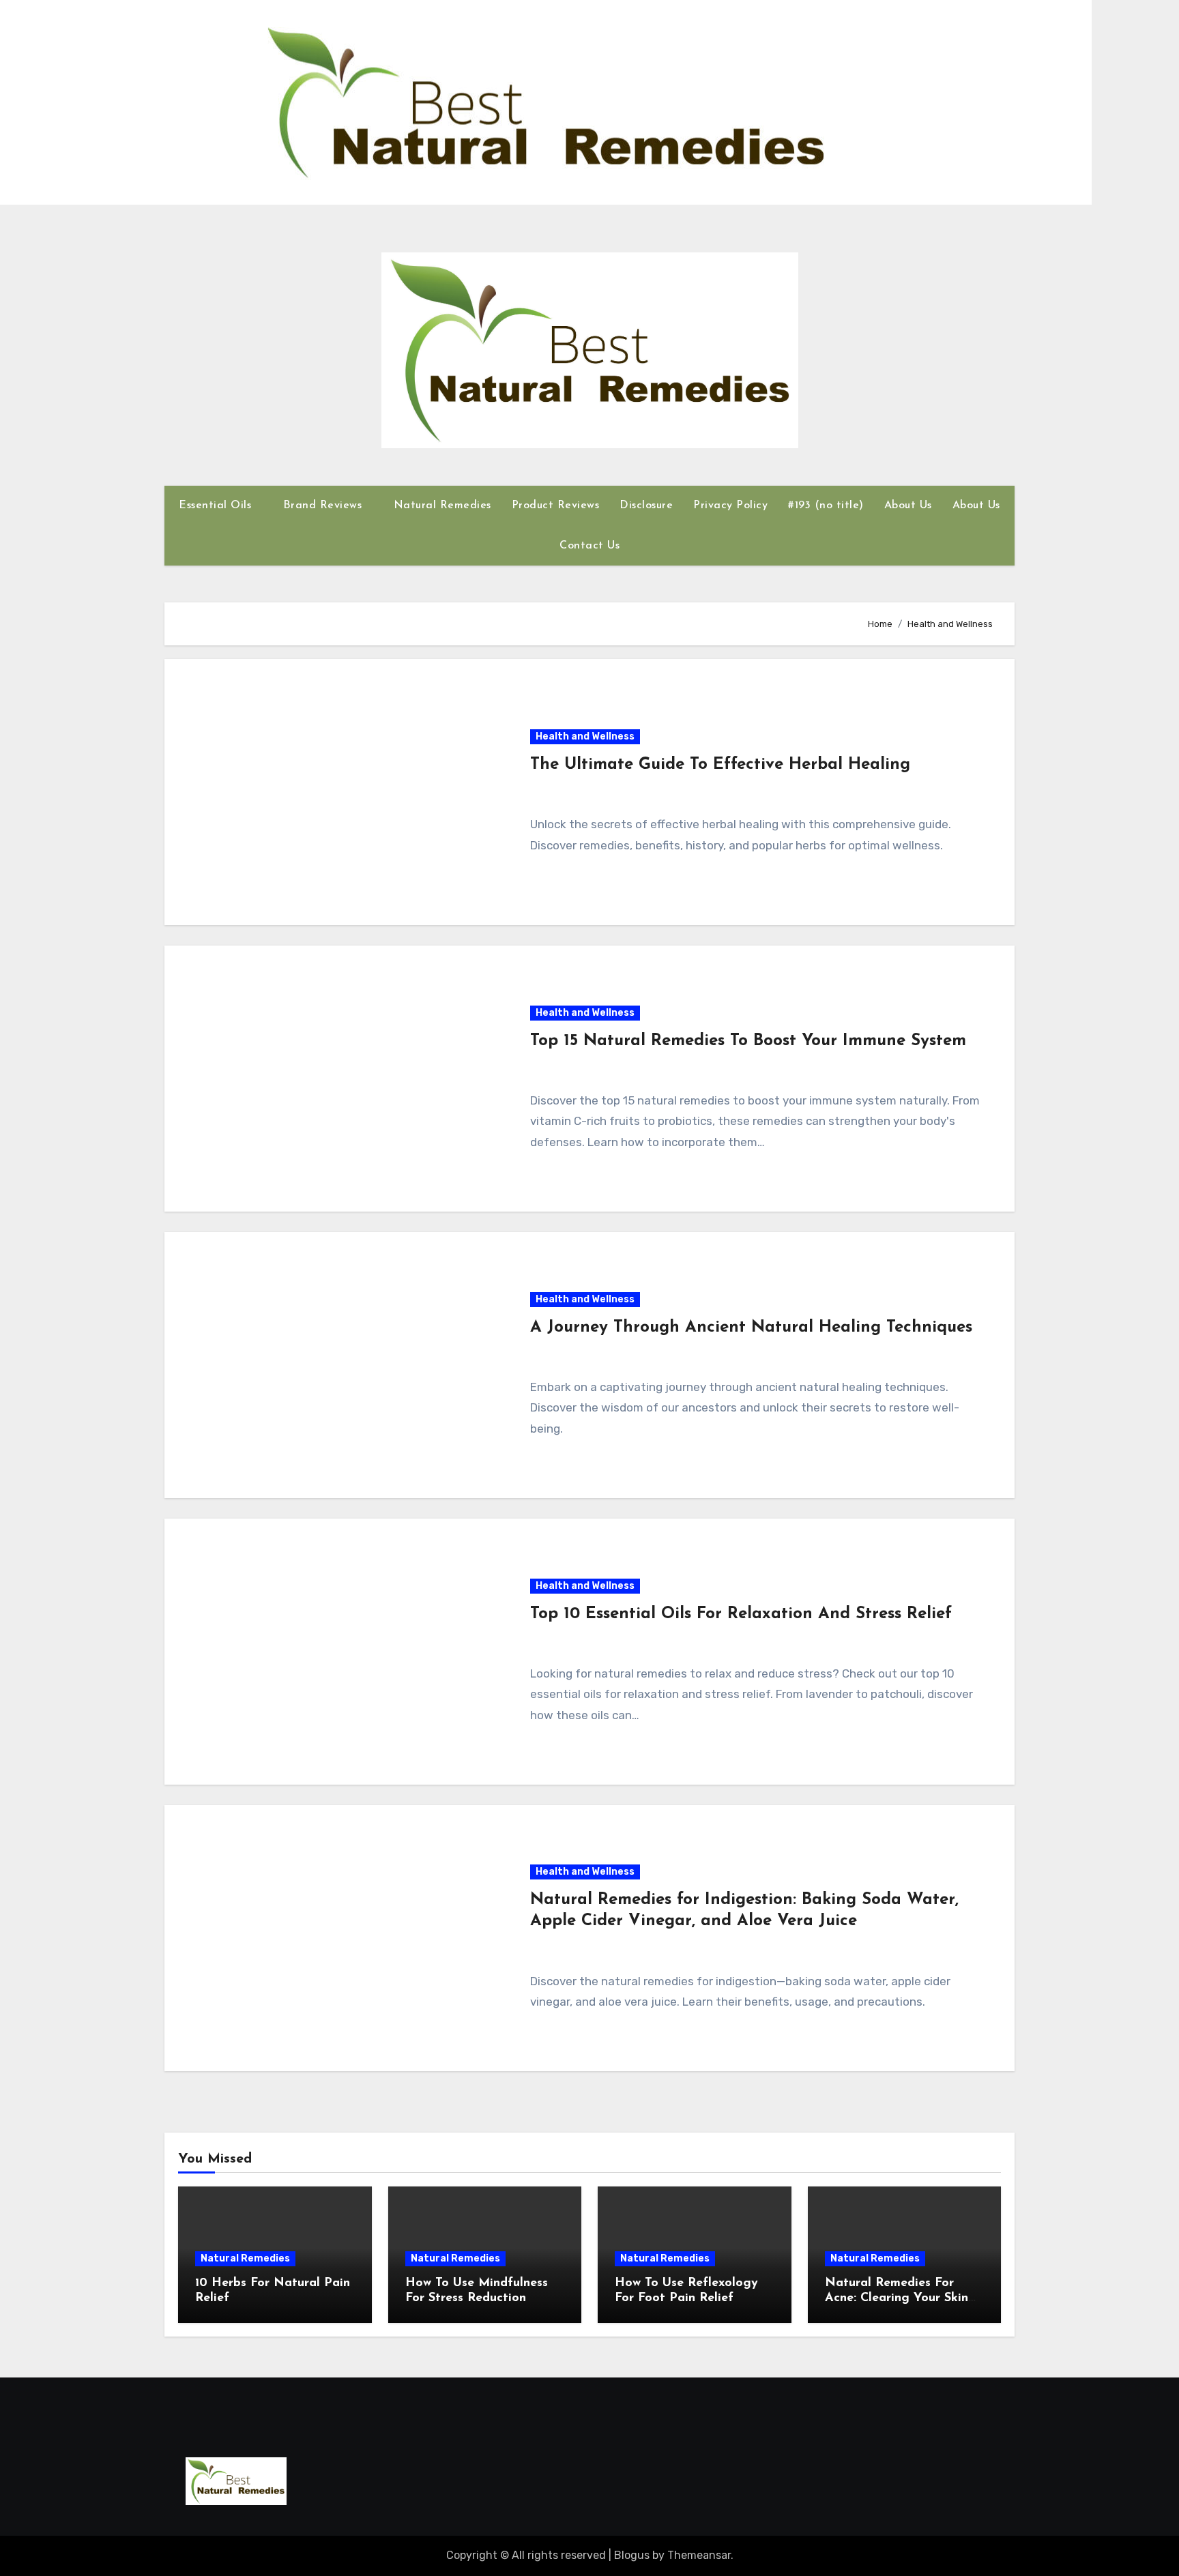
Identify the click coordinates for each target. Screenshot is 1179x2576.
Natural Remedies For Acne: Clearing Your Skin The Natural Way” (897, 2298)
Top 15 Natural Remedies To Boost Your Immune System (748, 1041)
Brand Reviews (324, 506)
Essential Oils (217, 506)
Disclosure (646, 506)
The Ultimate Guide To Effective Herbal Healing (720, 765)
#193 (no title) (826, 506)
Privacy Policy (730, 506)
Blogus (632, 2555)
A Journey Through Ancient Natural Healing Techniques (751, 1328)
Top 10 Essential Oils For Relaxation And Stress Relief (741, 1614)
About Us (908, 506)
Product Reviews (556, 506)
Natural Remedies (442, 506)
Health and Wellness (585, 736)
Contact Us (589, 546)
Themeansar (699, 2555)
